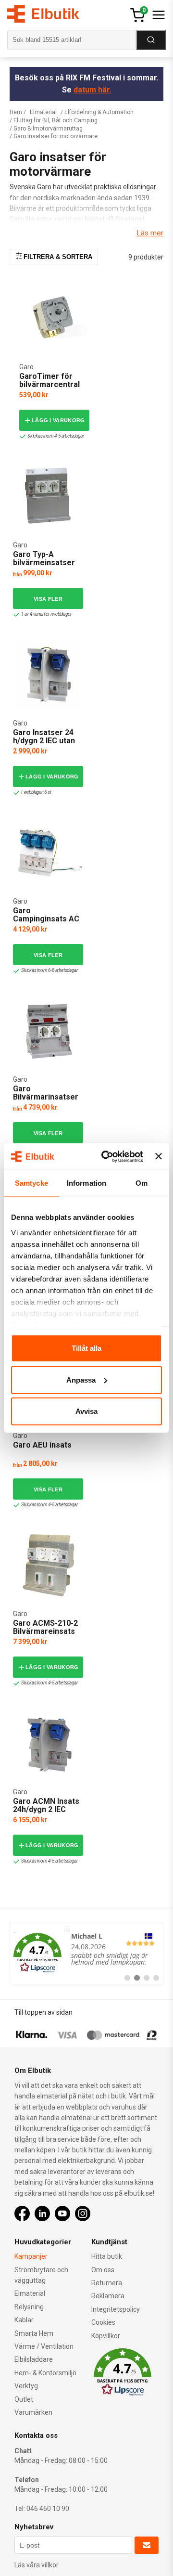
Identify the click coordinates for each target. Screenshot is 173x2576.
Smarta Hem (34, 2333)
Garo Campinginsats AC (46, 915)
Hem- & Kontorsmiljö (45, 2373)
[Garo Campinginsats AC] (48, 852)
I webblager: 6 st (36, 792)
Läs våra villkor (37, 2565)
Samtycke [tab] (31, 1183)
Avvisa (86, 1411)
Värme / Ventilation (44, 2346)
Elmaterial (43, 112)
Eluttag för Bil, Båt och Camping (56, 120)
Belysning (29, 2307)
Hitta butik (107, 2256)
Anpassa (81, 1379)
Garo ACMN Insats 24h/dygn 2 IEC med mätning (46, 1810)
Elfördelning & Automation (99, 112)
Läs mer (150, 233)
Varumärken (33, 2412)
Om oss (103, 2270)
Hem (16, 112)
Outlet (24, 2399)
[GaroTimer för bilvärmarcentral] (54, 318)
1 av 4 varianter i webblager (46, 614)
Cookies (103, 2322)
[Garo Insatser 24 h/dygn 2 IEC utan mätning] (48, 674)
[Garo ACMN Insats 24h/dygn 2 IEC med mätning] (48, 1743)
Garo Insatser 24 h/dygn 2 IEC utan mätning (44, 741)
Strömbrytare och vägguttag (41, 2275)
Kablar (24, 2320)
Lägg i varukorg (58, 420)
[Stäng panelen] (159, 1156)
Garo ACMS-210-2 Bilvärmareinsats (45, 1627)
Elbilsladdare (34, 2359)
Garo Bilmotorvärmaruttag (48, 129)
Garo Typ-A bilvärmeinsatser (44, 559)
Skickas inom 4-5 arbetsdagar (56, 436)
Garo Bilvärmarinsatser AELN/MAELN (46, 1097)
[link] (86, 1953)
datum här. (93, 90)
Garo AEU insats (42, 1445)
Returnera (107, 2283)
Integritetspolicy (116, 2309)
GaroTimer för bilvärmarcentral (49, 381)
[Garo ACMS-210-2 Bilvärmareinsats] (48, 1565)
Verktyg (26, 2386)
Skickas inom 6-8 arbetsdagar (49, 970)
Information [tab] (86, 1183)
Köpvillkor (106, 2336)
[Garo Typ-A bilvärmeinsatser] (48, 496)
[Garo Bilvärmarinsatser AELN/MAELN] (48, 1031)
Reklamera (108, 2296)
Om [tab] (142, 1183)
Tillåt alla (86, 1348)
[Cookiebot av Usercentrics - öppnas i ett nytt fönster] (106, 1156)
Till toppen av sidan (43, 2012)
